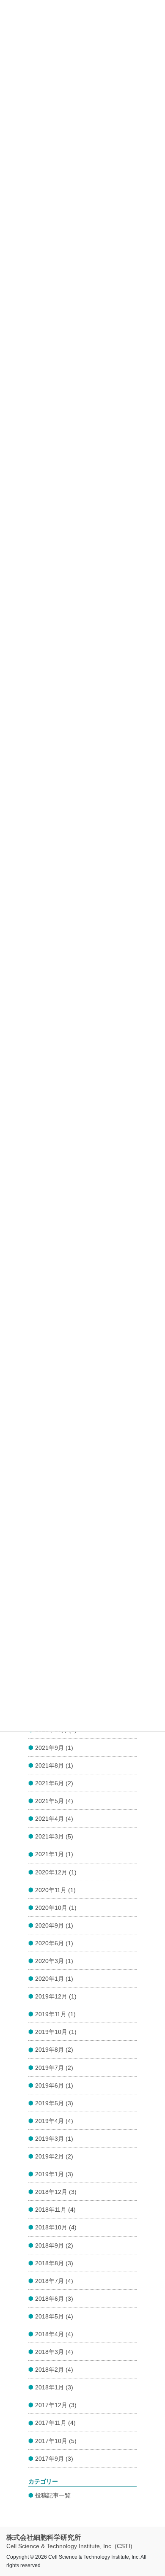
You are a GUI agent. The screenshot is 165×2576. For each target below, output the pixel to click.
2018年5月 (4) (54, 2316)
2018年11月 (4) (55, 2210)
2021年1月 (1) (54, 1854)
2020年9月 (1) (54, 1925)
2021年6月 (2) (54, 1783)
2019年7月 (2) (54, 2068)
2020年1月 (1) (54, 1979)
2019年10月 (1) (56, 2032)
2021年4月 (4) (54, 1819)
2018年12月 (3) (56, 2192)
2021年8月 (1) (54, 1765)
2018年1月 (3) (54, 2387)
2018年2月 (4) (54, 2370)
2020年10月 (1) (56, 1908)
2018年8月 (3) (54, 2263)
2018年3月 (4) (54, 2352)
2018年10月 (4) (56, 2227)
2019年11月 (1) (55, 2014)
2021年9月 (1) (54, 1748)
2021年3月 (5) (54, 1836)
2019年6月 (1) (54, 2085)
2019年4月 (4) (54, 2121)
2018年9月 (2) (54, 2245)
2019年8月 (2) (54, 2050)
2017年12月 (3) (56, 2405)
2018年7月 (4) (54, 2281)
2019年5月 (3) (54, 2103)
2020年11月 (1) (55, 1890)
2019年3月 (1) (54, 2139)
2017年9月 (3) (54, 2459)
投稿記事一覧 (53, 2495)
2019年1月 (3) (54, 2174)
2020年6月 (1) (54, 1943)
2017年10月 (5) (56, 2441)
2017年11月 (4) (55, 2423)
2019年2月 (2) (54, 2156)
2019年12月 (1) (56, 1996)
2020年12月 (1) (56, 1872)
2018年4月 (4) (54, 2334)
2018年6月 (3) (54, 2299)
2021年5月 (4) (54, 1801)
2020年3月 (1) (54, 1961)
